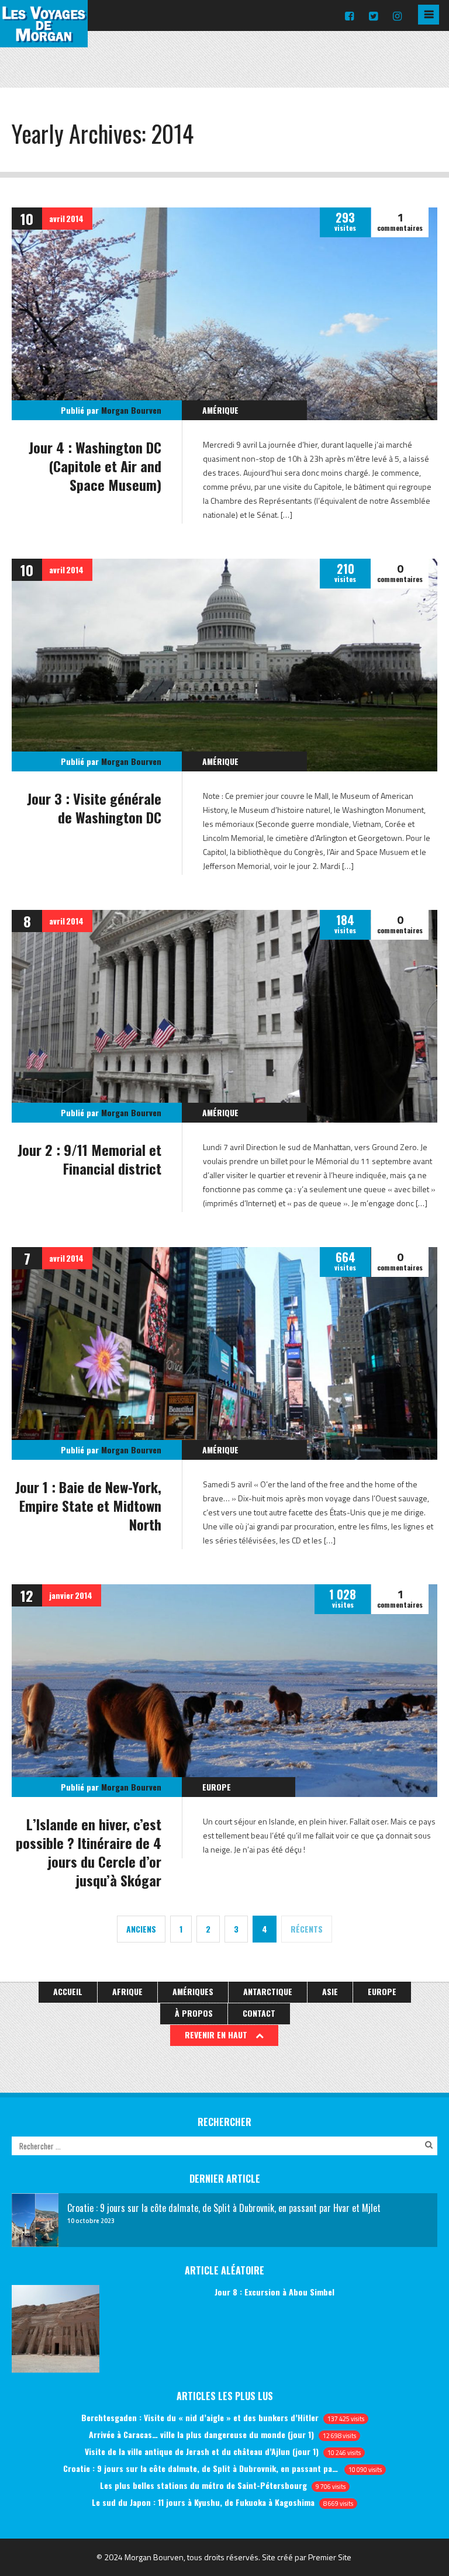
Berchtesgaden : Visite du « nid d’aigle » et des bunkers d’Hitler (200, 2417)
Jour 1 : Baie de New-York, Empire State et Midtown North (88, 1505)
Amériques (193, 1991)
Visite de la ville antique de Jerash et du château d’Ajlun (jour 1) (202, 2451)
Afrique (127, 1991)
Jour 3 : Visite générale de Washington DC (94, 808)
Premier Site (330, 2557)
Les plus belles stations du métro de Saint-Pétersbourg (203, 2485)
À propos (194, 2013)
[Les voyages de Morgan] (44, 37)
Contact (259, 2013)
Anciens (141, 1929)
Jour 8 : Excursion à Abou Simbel (274, 2292)
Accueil (68, 1991)
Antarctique (268, 1991)
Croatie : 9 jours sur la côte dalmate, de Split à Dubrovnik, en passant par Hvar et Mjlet (201, 2468)
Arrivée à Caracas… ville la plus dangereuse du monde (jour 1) (201, 2434)
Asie (330, 1991)
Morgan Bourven (131, 410)
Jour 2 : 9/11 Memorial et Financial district (89, 1159)
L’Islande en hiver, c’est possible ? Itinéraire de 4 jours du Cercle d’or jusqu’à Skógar (89, 1852)
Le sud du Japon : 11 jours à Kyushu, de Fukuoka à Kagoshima (203, 2502)
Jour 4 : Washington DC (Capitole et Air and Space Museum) (95, 466)
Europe (217, 1787)
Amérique (220, 410)
